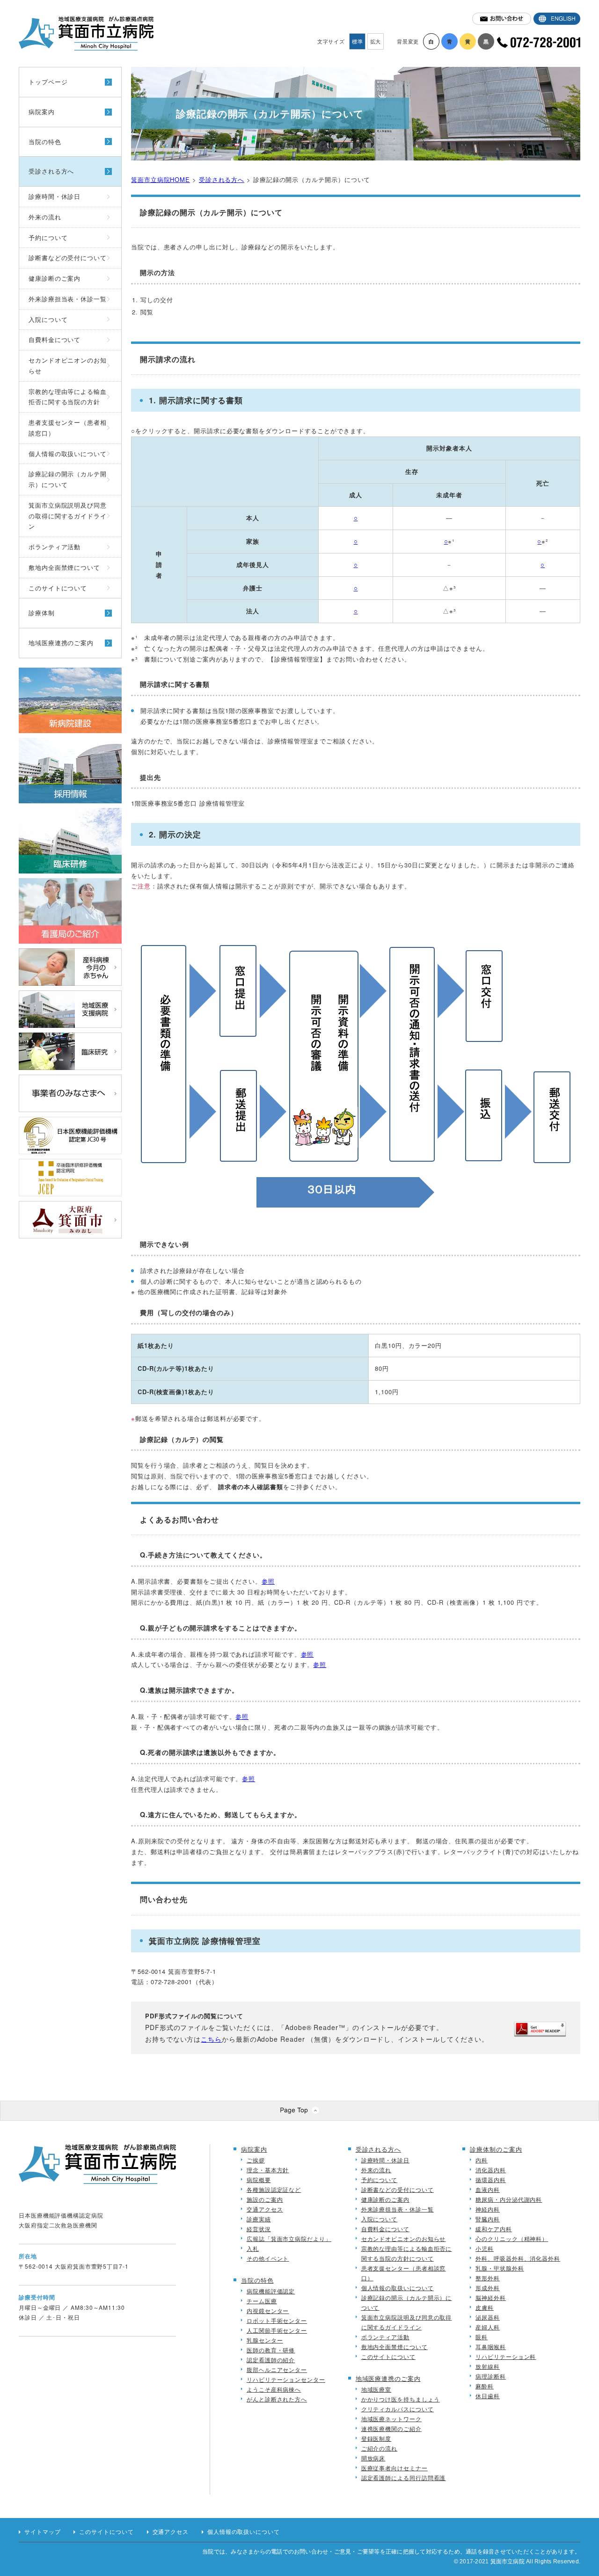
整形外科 (488, 2278)
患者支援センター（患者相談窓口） (68, 428)
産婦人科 (488, 2327)
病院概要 (259, 2179)
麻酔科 (485, 2386)
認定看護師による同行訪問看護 (404, 2478)
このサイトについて (58, 588)
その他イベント (268, 2258)
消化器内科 (491, 2170)
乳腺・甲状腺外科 (500, 2268)
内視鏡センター (268, 2310)
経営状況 (259, 2229)
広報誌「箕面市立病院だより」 (289, 2238)
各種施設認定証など (274, 2189)
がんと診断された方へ (277, 2399)
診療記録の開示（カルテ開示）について (68, 479)
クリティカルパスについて (398, 2409)
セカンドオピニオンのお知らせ (68, 365)
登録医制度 (376, 2438)
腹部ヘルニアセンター (277, 2369)
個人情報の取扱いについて (68, 454)
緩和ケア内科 (493, 2229)
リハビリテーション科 (506, 2356)
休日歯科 (488, 2396)
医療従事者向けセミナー (394, 2468)
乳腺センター (265, 2340)
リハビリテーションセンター (286, 2379)
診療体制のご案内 (496, 2149)
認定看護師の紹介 (271, 2360)
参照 (268, 1581)
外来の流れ (45, 217)
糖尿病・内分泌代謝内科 (509, 2199)
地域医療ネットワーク (391, 2419)
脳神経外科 (491, 2297)
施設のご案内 (265, 2199)
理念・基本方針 (268, 2170)
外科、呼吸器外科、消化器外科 (518, 2258)
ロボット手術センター (277, 2320)
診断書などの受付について (68, 258)
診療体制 (42, 613)
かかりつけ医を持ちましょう (401, 2399)
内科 (482, 2160)
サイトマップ (42, 2532)
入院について (48, 319)
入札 (253, 2248)
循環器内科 (491, 2179)
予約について (48, 237)
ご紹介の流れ (379, 2448)
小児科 (485, 2248)
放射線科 (488, 2366)
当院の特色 (45, 142)
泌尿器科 (488, 2317)
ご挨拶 (256, 2160)
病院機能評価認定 (271, 2291)
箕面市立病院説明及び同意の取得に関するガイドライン (68, 516)
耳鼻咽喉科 (491, 2347)
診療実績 (259, 2219)
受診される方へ (51, 171)
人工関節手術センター (277, 2330)
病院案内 (42, 112)
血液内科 (488, 2189)
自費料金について (55, 339)
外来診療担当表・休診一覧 (68, 299)
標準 (358, 41)
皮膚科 (485, 2307)
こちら (211, 2039)
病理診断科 (491, 2376)
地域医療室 (376, 2389)
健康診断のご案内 (55, 278)
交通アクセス (265, 2209)
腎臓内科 (488, 2219)
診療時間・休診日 (55, 196)
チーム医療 (262, 2301)
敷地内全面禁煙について (64, 567)
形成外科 (488, 2288)
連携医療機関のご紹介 (391, 2428)
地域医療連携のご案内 (61, 643)
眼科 (482, 2337)
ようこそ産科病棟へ (274, 2389)
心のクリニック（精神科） (512, 2238)
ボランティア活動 (55, 547)
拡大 (376, 41)
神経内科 (488, 2209)
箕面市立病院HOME (161, 179)
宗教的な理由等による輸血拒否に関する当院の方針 (68, 397)
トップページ (48, 82)
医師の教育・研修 (271, 2350)
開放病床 (373, 2458)
